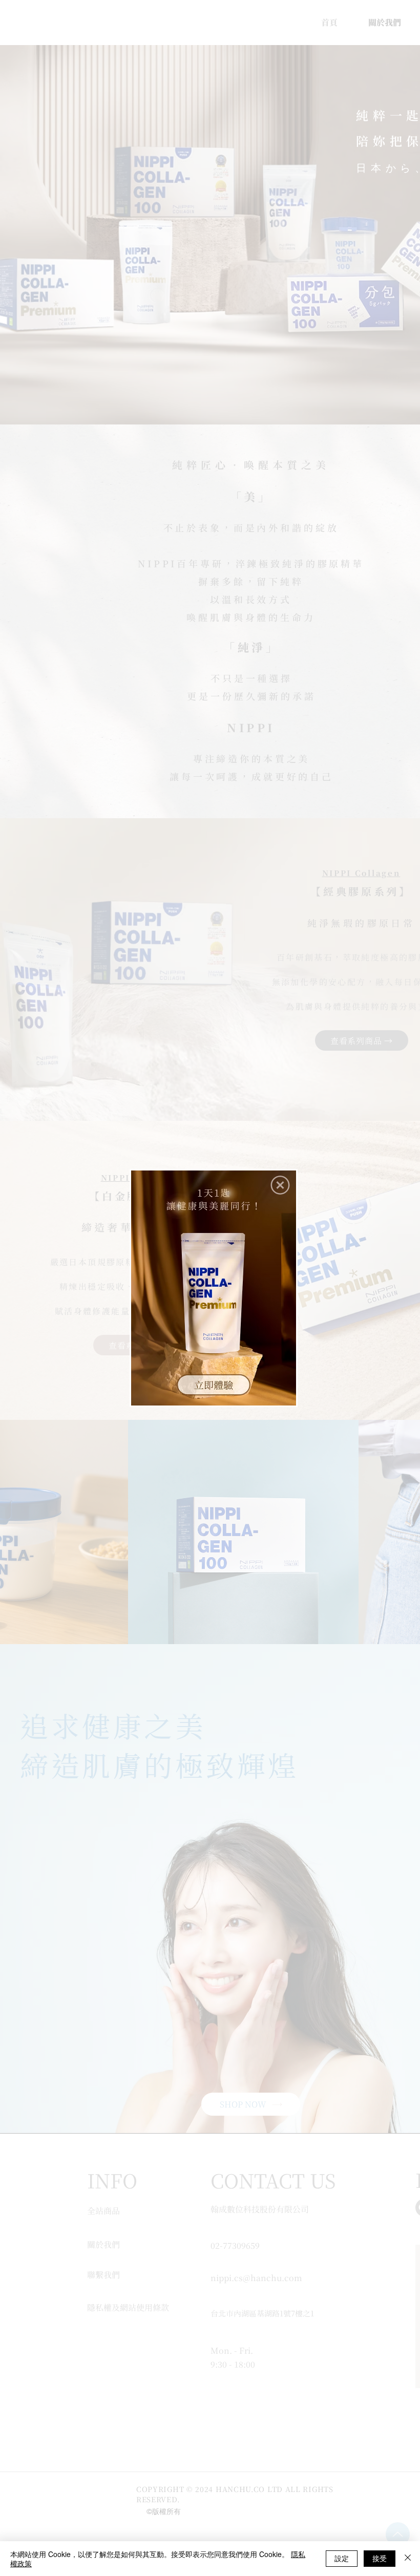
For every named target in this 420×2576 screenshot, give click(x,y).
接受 (380, 2558)
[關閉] (408, 2559)
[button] (280, 1185)
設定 (342, 2558)
